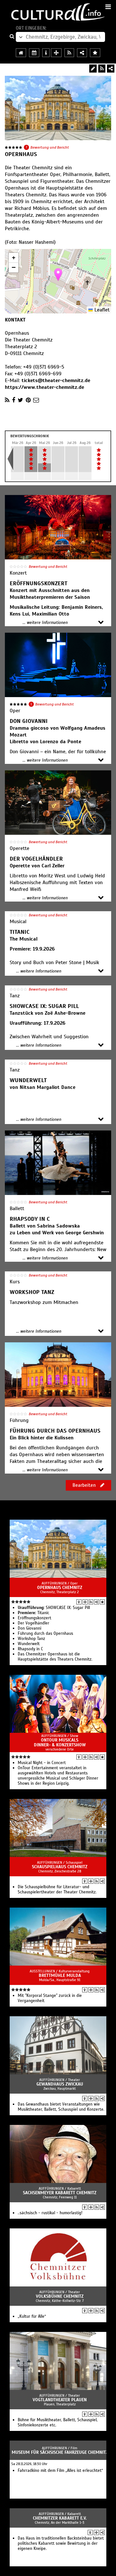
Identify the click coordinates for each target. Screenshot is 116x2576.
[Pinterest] (28, 400)
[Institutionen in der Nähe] (85, 1602)
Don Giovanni (29, 1628)
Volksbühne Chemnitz (60, 2296)
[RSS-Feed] (102, 69)
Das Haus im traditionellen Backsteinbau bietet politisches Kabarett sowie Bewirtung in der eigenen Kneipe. (61, 2543)
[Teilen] (111, 69)
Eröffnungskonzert (34, 1618)
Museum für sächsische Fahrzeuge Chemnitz (60, 2452)
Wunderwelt (29, 1644)
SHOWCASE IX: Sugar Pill (54, 1608)
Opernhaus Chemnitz (60, 1588)
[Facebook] (14, 400)
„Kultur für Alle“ (32, 2316)
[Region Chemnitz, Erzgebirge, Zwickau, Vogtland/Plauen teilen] (82, 53)
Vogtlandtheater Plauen (60, 2400)
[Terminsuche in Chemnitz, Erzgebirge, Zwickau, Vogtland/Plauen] (34, 53)
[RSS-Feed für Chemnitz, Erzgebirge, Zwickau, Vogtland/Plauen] (69, 53)
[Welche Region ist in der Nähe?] (56, 53)
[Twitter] (20, 400)
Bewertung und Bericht (50, 147)
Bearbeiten (85, 1485)
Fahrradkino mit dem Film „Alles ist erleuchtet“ (60, 2471)
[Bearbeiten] (93, 69)
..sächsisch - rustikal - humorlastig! (50, 2213)
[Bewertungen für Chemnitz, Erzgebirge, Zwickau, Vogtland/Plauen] (95, 53)
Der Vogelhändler (34, 1623)
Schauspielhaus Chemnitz (60, 1867)
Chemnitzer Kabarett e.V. (60, 2518)
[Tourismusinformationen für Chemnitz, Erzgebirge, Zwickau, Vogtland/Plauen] (46, 53)
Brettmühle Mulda (60, 1975)
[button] (58, 275)
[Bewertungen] (102, 1602)
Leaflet (101, 310)
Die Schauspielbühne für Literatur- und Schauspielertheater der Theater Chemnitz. (57, 1890)
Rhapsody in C (30, 1649)
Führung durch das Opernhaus (45, 1633)
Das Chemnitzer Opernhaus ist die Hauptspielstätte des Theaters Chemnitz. (55, 1657)
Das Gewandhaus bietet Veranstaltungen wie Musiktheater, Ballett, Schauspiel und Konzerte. (61, 2107)
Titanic (34, 1613)
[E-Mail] (36, 400)
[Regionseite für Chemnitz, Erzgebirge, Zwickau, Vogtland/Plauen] (21, 53)
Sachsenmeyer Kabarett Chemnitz (60, 2193)
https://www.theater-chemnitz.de (44, 387)
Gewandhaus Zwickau (60, 2084)
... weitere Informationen (45, 623)
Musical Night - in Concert (42, 1763)
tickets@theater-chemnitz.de (56, 380)
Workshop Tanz (31, 1639)
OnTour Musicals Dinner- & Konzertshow (60, 1742)
